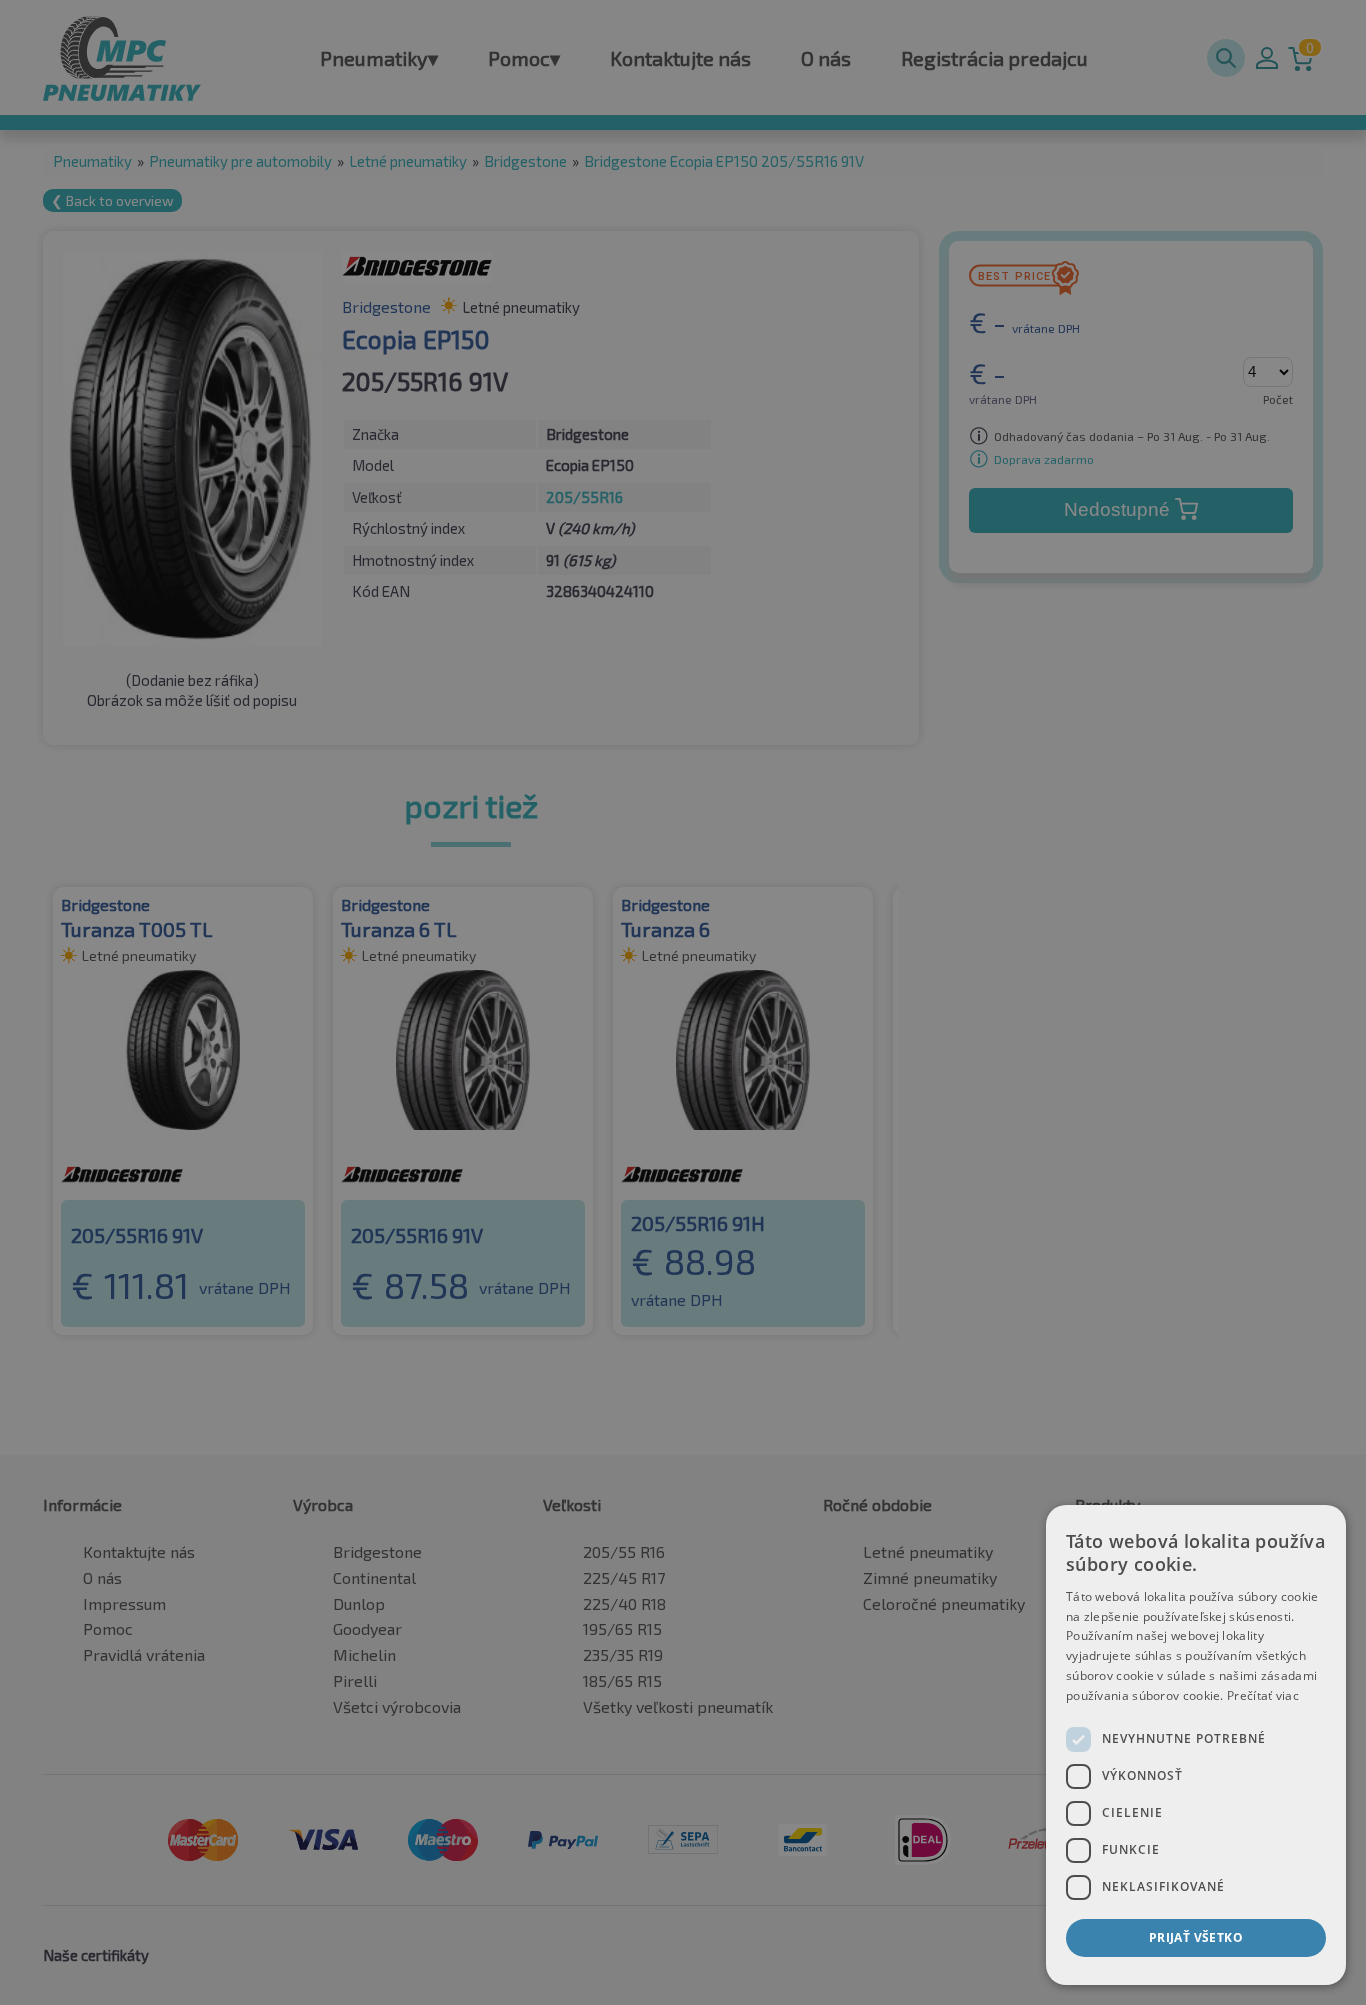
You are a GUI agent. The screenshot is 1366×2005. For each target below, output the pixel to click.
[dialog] (1196, 1745)
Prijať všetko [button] (1196, 1937)
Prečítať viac (1263, 1695)
